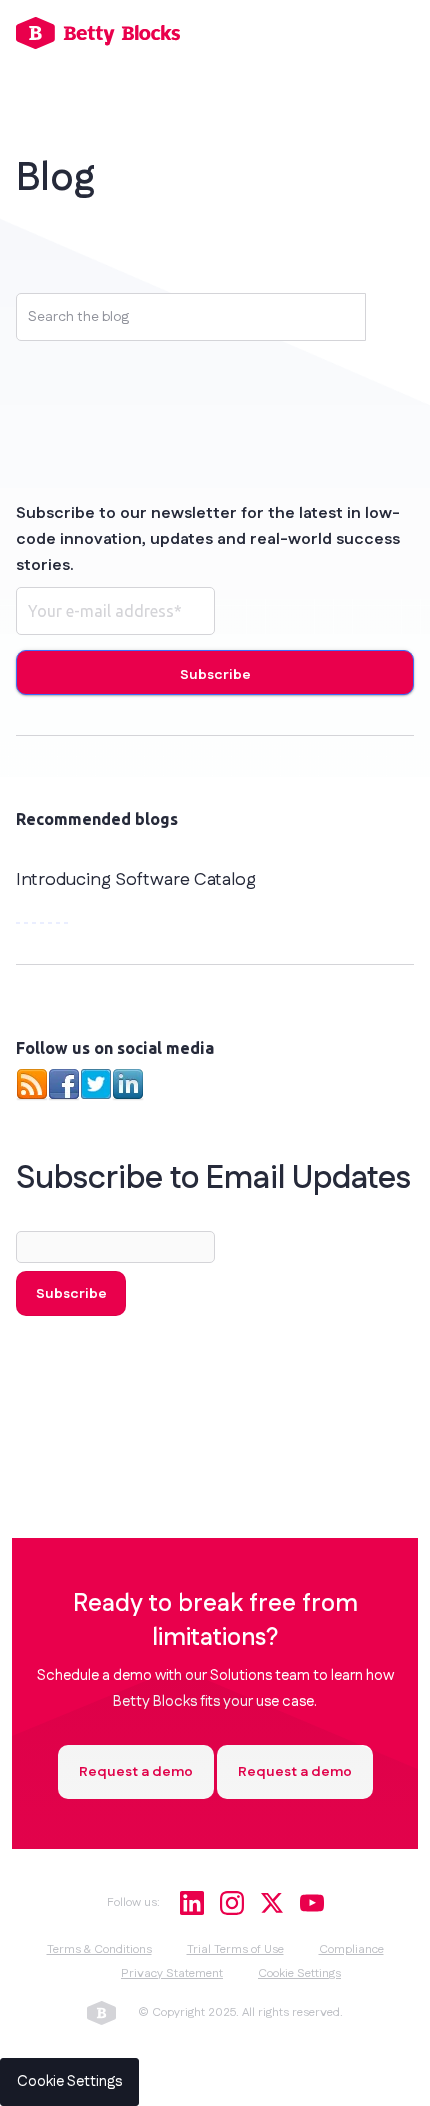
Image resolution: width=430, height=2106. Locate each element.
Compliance (351, 1949)
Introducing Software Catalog (136, 880)
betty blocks (101, 2013)
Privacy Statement (172, 1973)
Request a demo (136, 1772)
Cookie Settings (299, 1973)
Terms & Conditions (99, 1949)
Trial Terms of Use (235, 1949)
